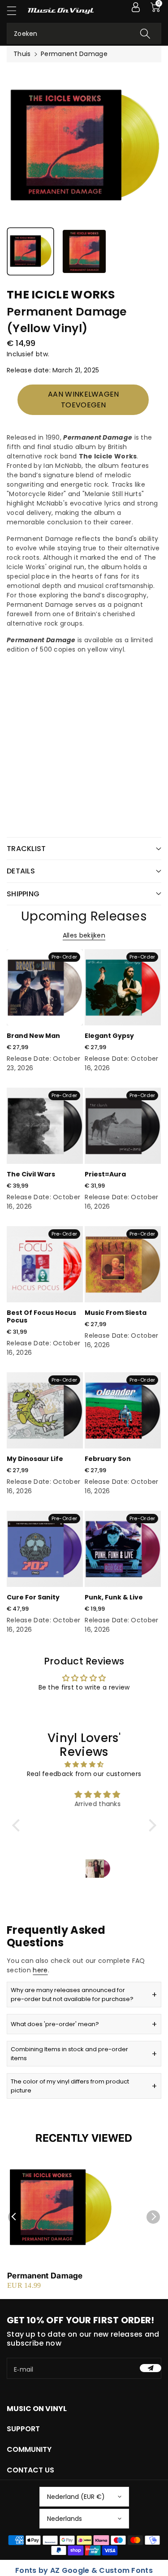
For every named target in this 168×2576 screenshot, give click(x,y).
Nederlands (65, 2519)
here (40, 1970)
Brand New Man (33, 1036)
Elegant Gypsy (109, 1036)
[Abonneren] (151, 2368)
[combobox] (84, 33)
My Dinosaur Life (35, 1459)
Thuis (22, 54)
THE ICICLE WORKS (61, 295)
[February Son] (123, 1410)
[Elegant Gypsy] (123, 987)
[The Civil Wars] (45, 1126)
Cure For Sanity (33, 1597)
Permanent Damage (45, 2276)
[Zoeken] (145, 33)
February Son (108, 1459)
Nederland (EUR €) (76, 2497)
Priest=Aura (105, 1174)
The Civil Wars (31, 1174)
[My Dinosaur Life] (45, 1410)
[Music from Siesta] (123, 1264)
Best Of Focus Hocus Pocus (41, 1316)
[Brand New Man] (45, 987)
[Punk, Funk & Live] (123, 1549)
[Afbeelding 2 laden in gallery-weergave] (84, 251)
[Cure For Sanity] (45, 1549)
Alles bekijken (84, 935)
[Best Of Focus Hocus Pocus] (45, 1264)
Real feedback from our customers (84, 1774)
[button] (16, 11)
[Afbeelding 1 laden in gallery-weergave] (30, 251)
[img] (84, 1764)
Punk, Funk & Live (114, 1597)
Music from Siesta (116, 1313)
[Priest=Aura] (123, 1126)
